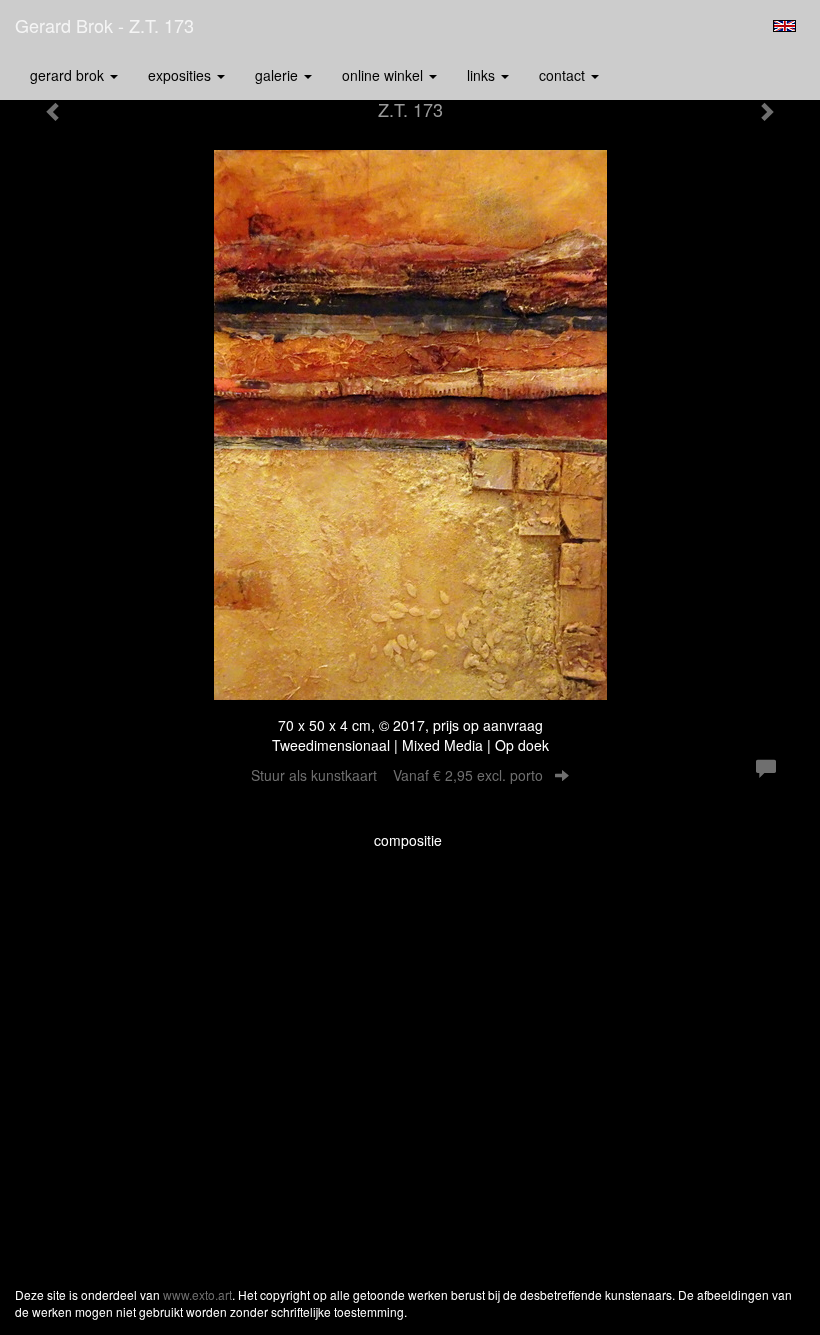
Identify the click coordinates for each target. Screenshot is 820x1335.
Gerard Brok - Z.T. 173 (104, 25)
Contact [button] (564, 75)
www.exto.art (197, 1294)
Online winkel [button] (384, 75)
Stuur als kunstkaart (397, 775)
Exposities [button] (181, 75)
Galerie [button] (278, 75)
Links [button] (483, 75)
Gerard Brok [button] (69, 75)
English (784, 26)
